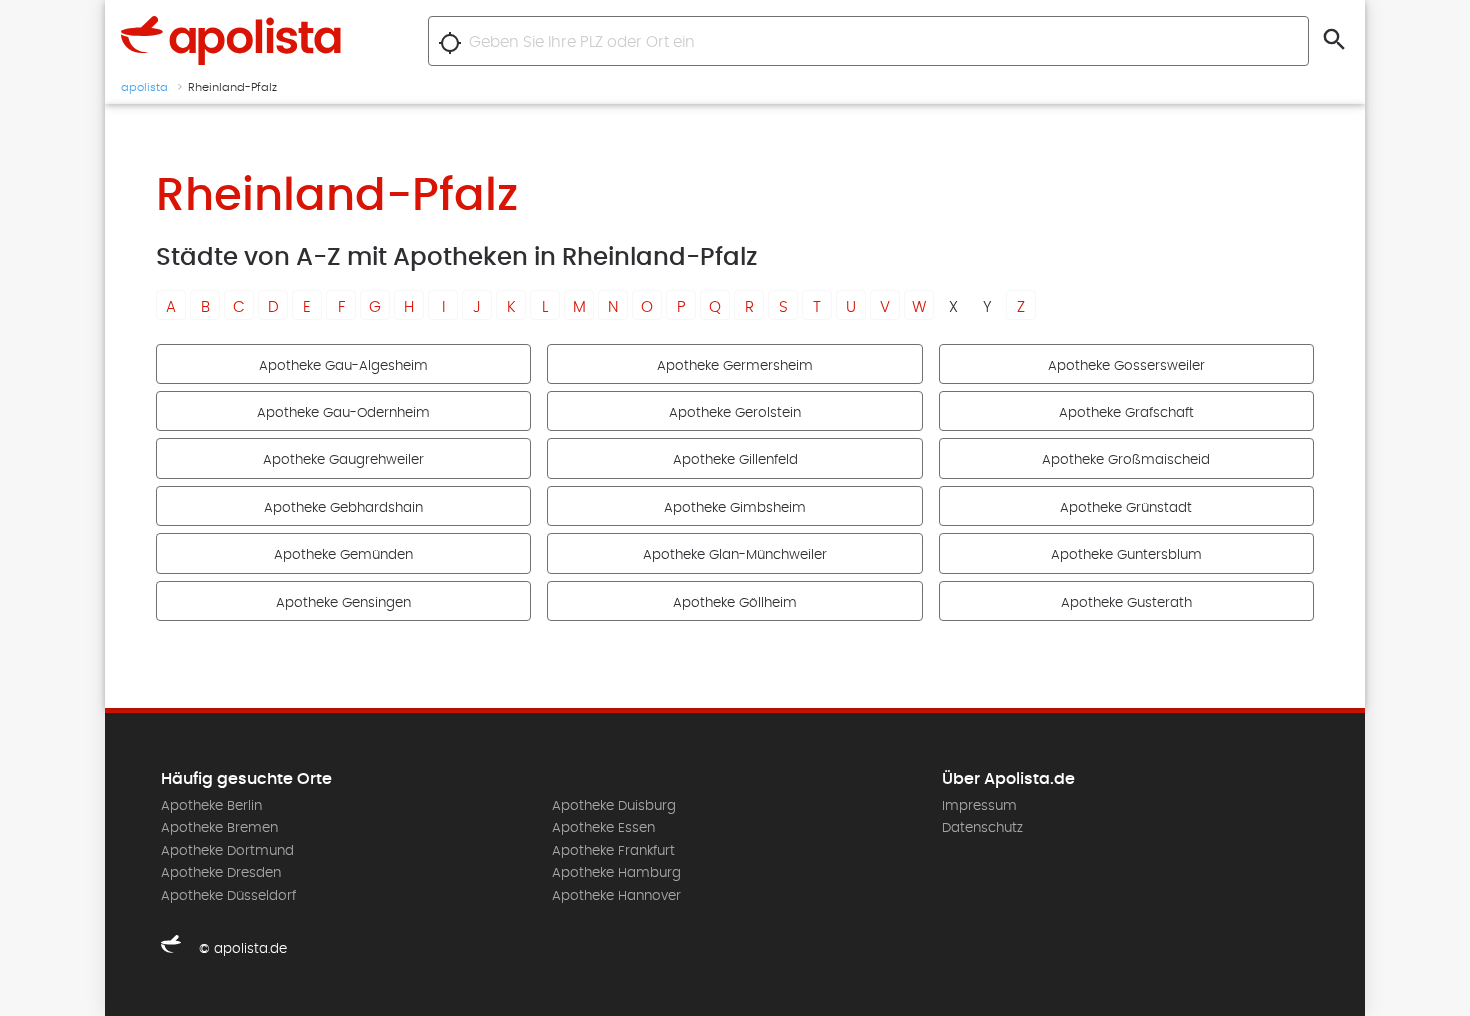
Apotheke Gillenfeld (735, 460)
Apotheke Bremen (219, 828)
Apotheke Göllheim (735, 603)
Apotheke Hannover (616, 896)
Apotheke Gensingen (343, 603)
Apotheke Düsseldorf (228, 896)
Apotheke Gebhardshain (343, 508)
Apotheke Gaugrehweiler (343, 460)
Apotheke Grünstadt (1126, 508)
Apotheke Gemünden (343, 555)
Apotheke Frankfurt (613, 851)
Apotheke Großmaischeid (1126, 460)
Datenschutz (982, 828)
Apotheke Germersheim (735, 366)
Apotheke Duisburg (614, 806)
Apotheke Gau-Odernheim (343, 413)
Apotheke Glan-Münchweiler (735, 555)
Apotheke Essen (603, 828)
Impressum (979, 806)
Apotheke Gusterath (1126, 603)
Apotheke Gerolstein (735, 413)
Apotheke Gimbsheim (735, 508)
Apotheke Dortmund (227, 851)
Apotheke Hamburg (616, 873)
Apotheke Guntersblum (1126, 555)
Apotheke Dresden (221, 873)
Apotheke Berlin (211, 806)
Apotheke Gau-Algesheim (343, 366)
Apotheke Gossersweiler (1126, 366)
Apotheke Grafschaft (1126, 413)
